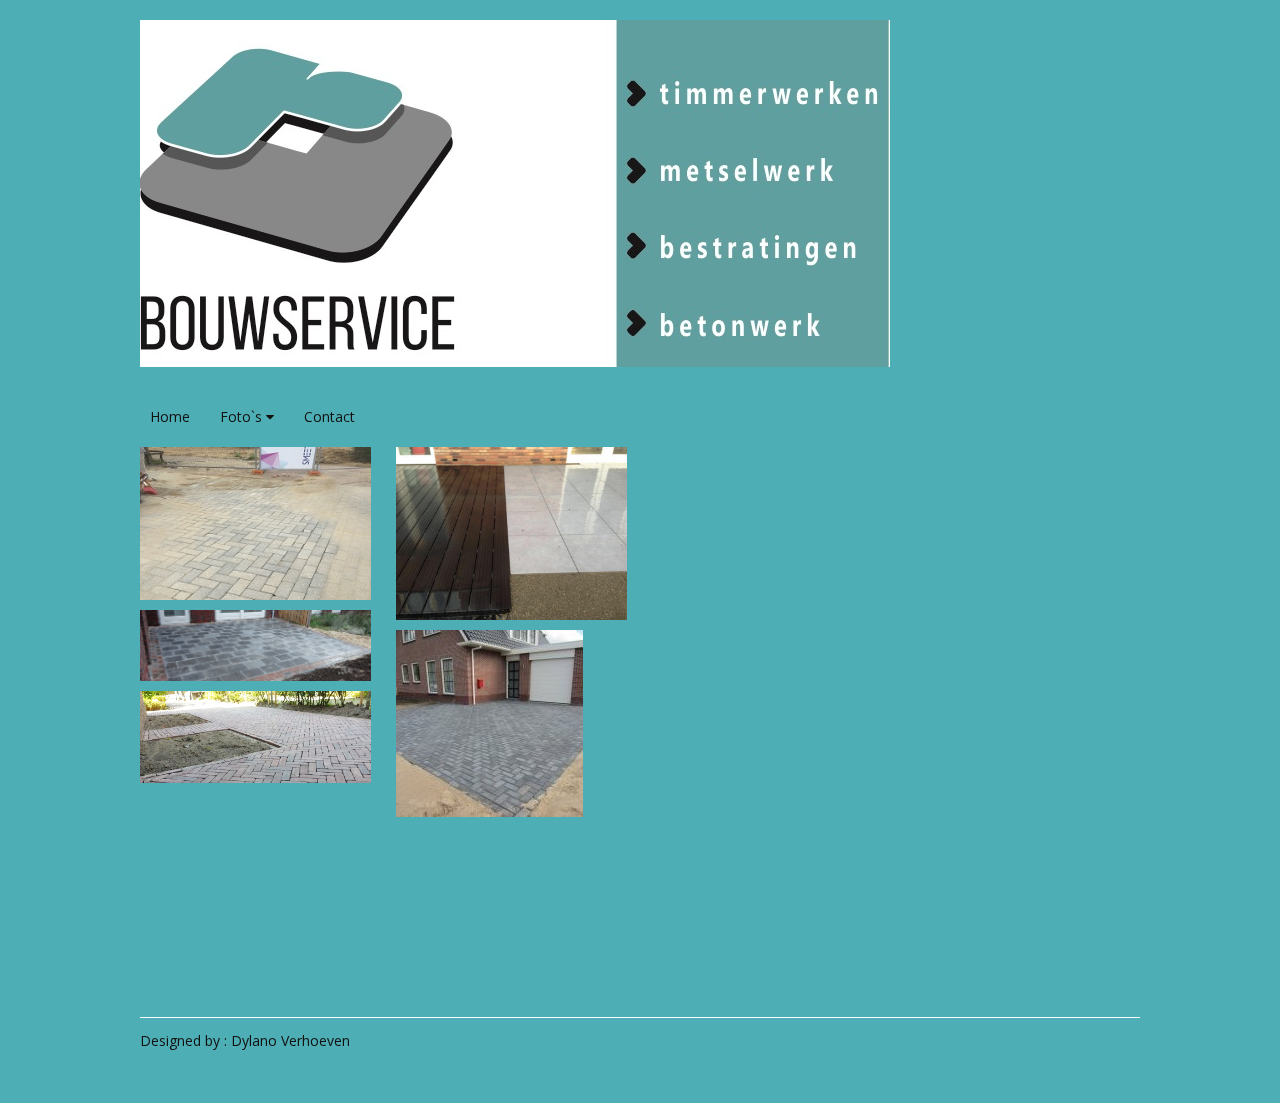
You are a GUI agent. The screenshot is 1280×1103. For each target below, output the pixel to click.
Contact (329, 416)
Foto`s (243, 416)
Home (170, 416)
